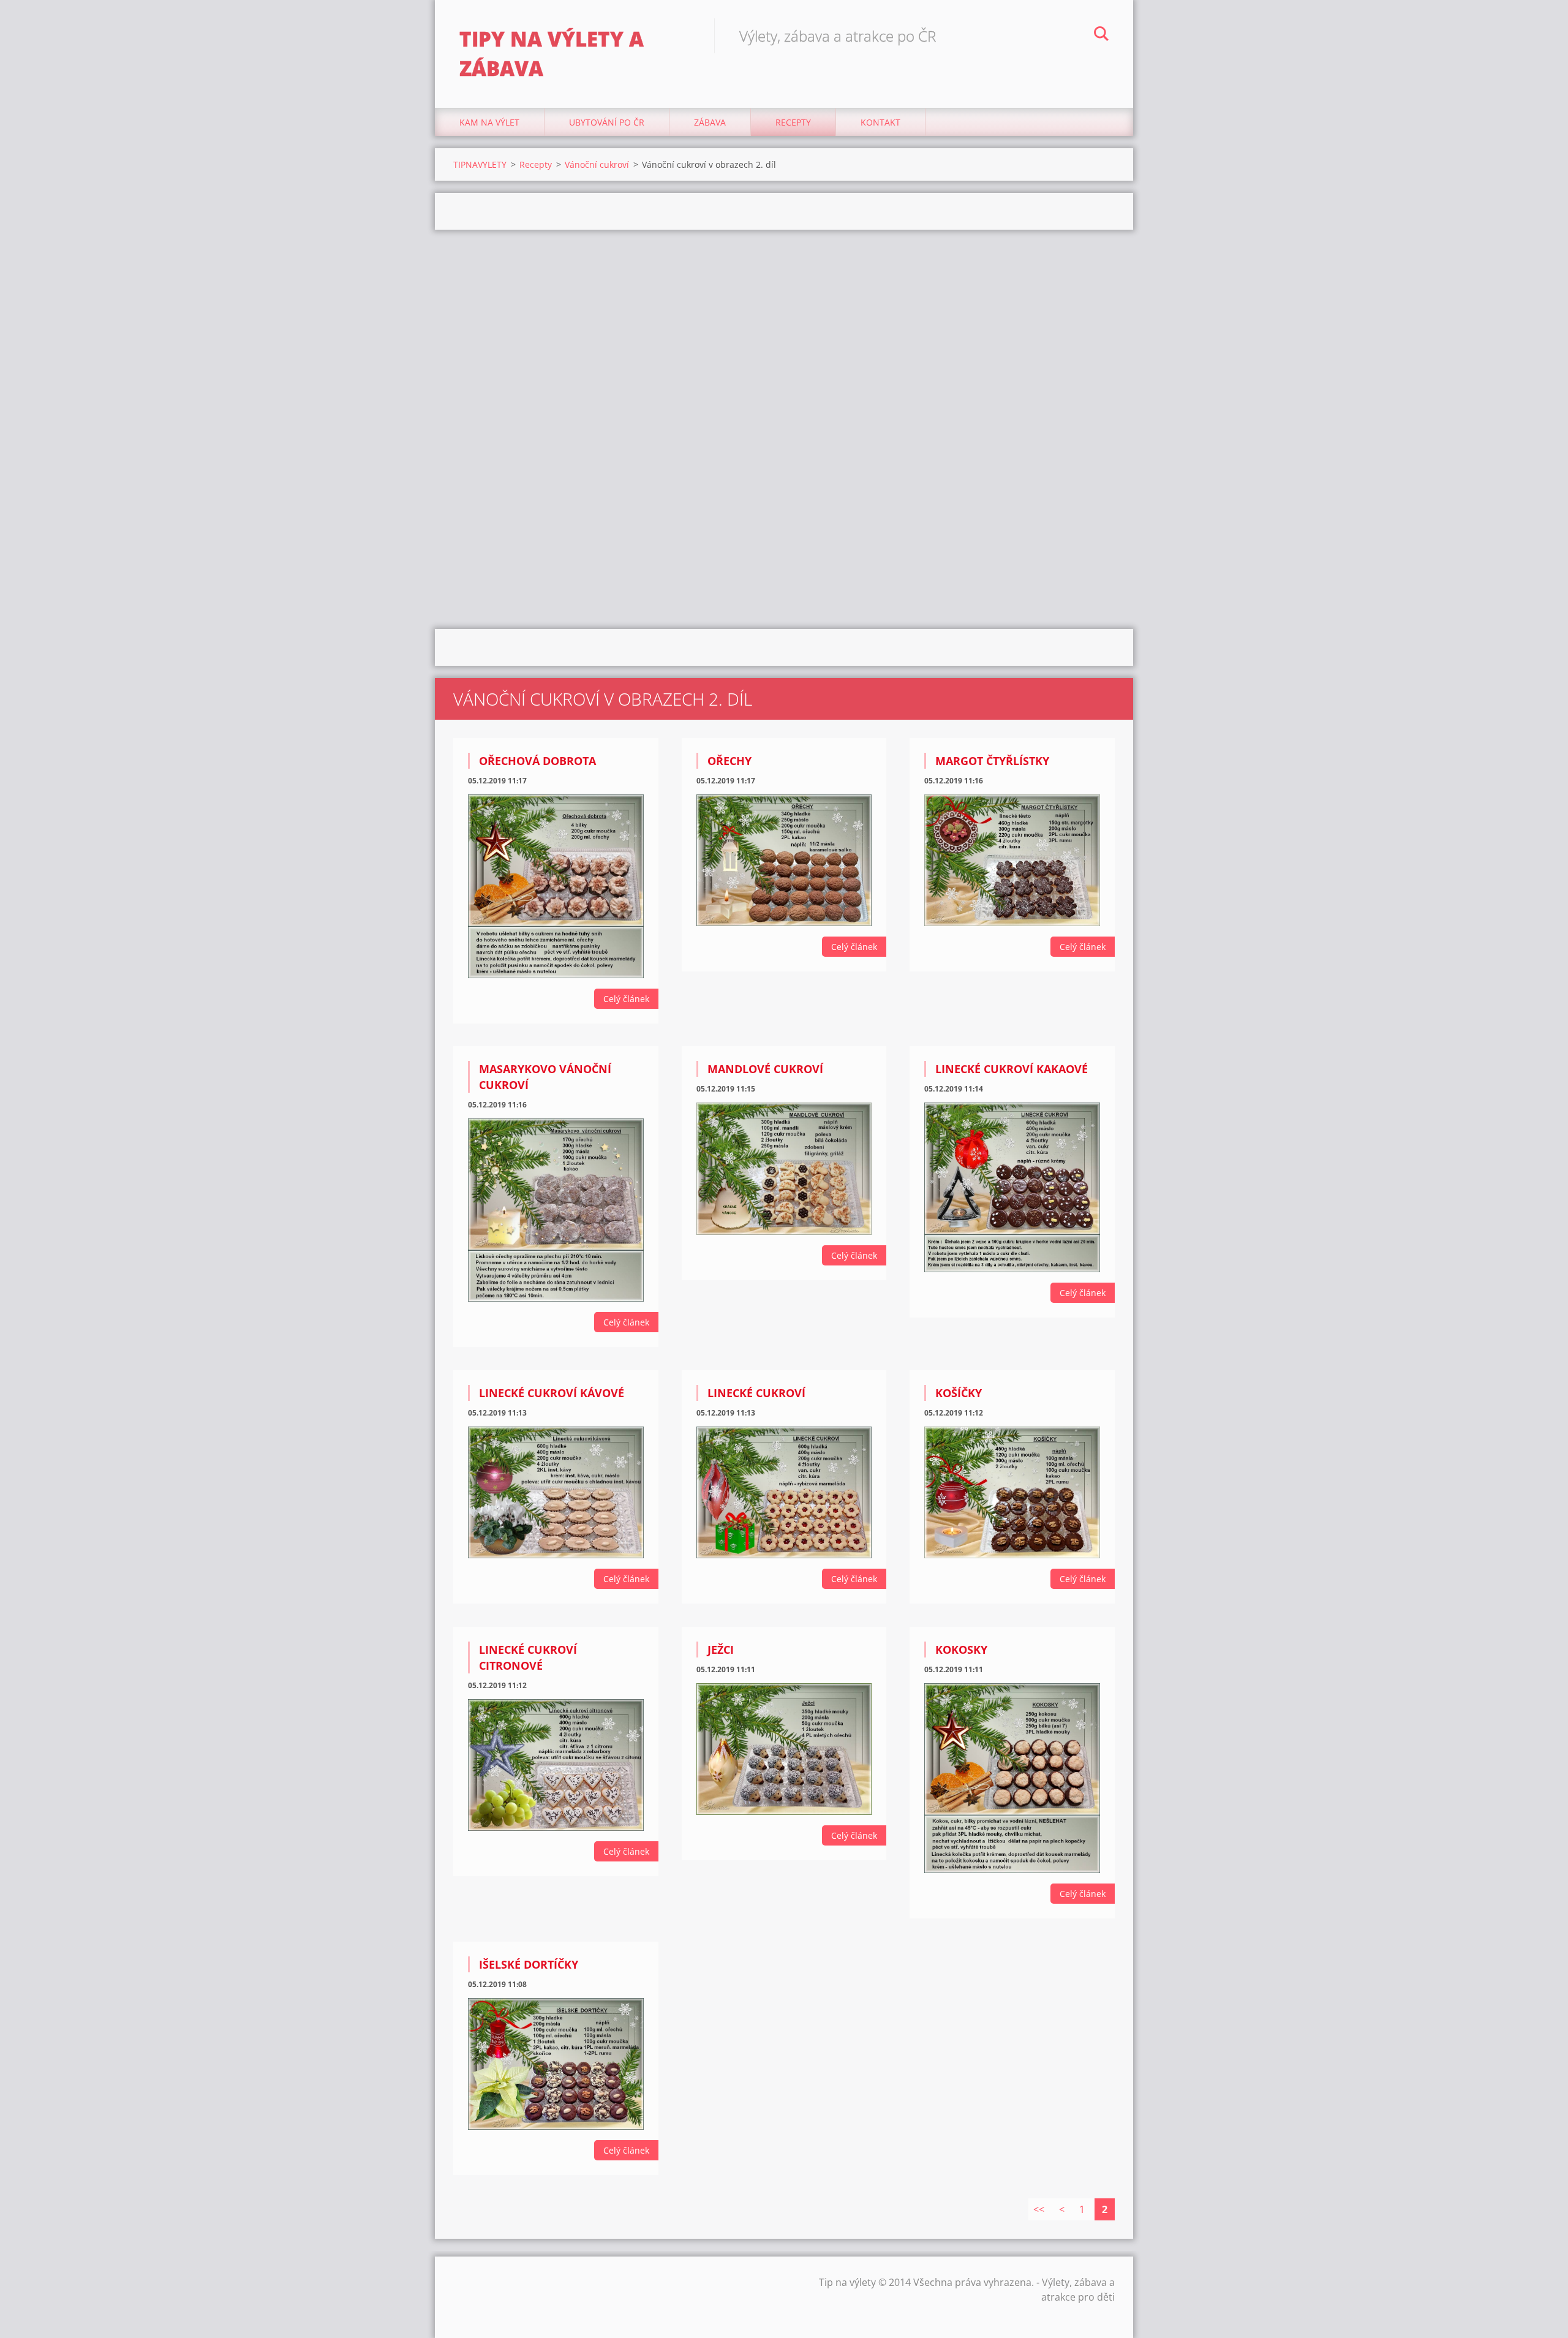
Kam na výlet (489, 122)
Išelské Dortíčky (529, 1964)
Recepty (793, 122)
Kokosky (961, 1650)
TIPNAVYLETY (480, 164)
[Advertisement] (784, 328)
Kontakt (880, 122)
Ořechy (729, 761)
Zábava (710, 122)
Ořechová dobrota (537, 761)
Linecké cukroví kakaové (1012, 1069)
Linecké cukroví (756, 1393)
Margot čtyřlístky (992, 761)
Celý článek (626, 999)
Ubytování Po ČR (607, 122)
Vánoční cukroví (597, 164)
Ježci (721, 1650)
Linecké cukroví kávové (552, 1393)
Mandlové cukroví (765, 1069)
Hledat (1101, 36)
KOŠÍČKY (959, 1393)
